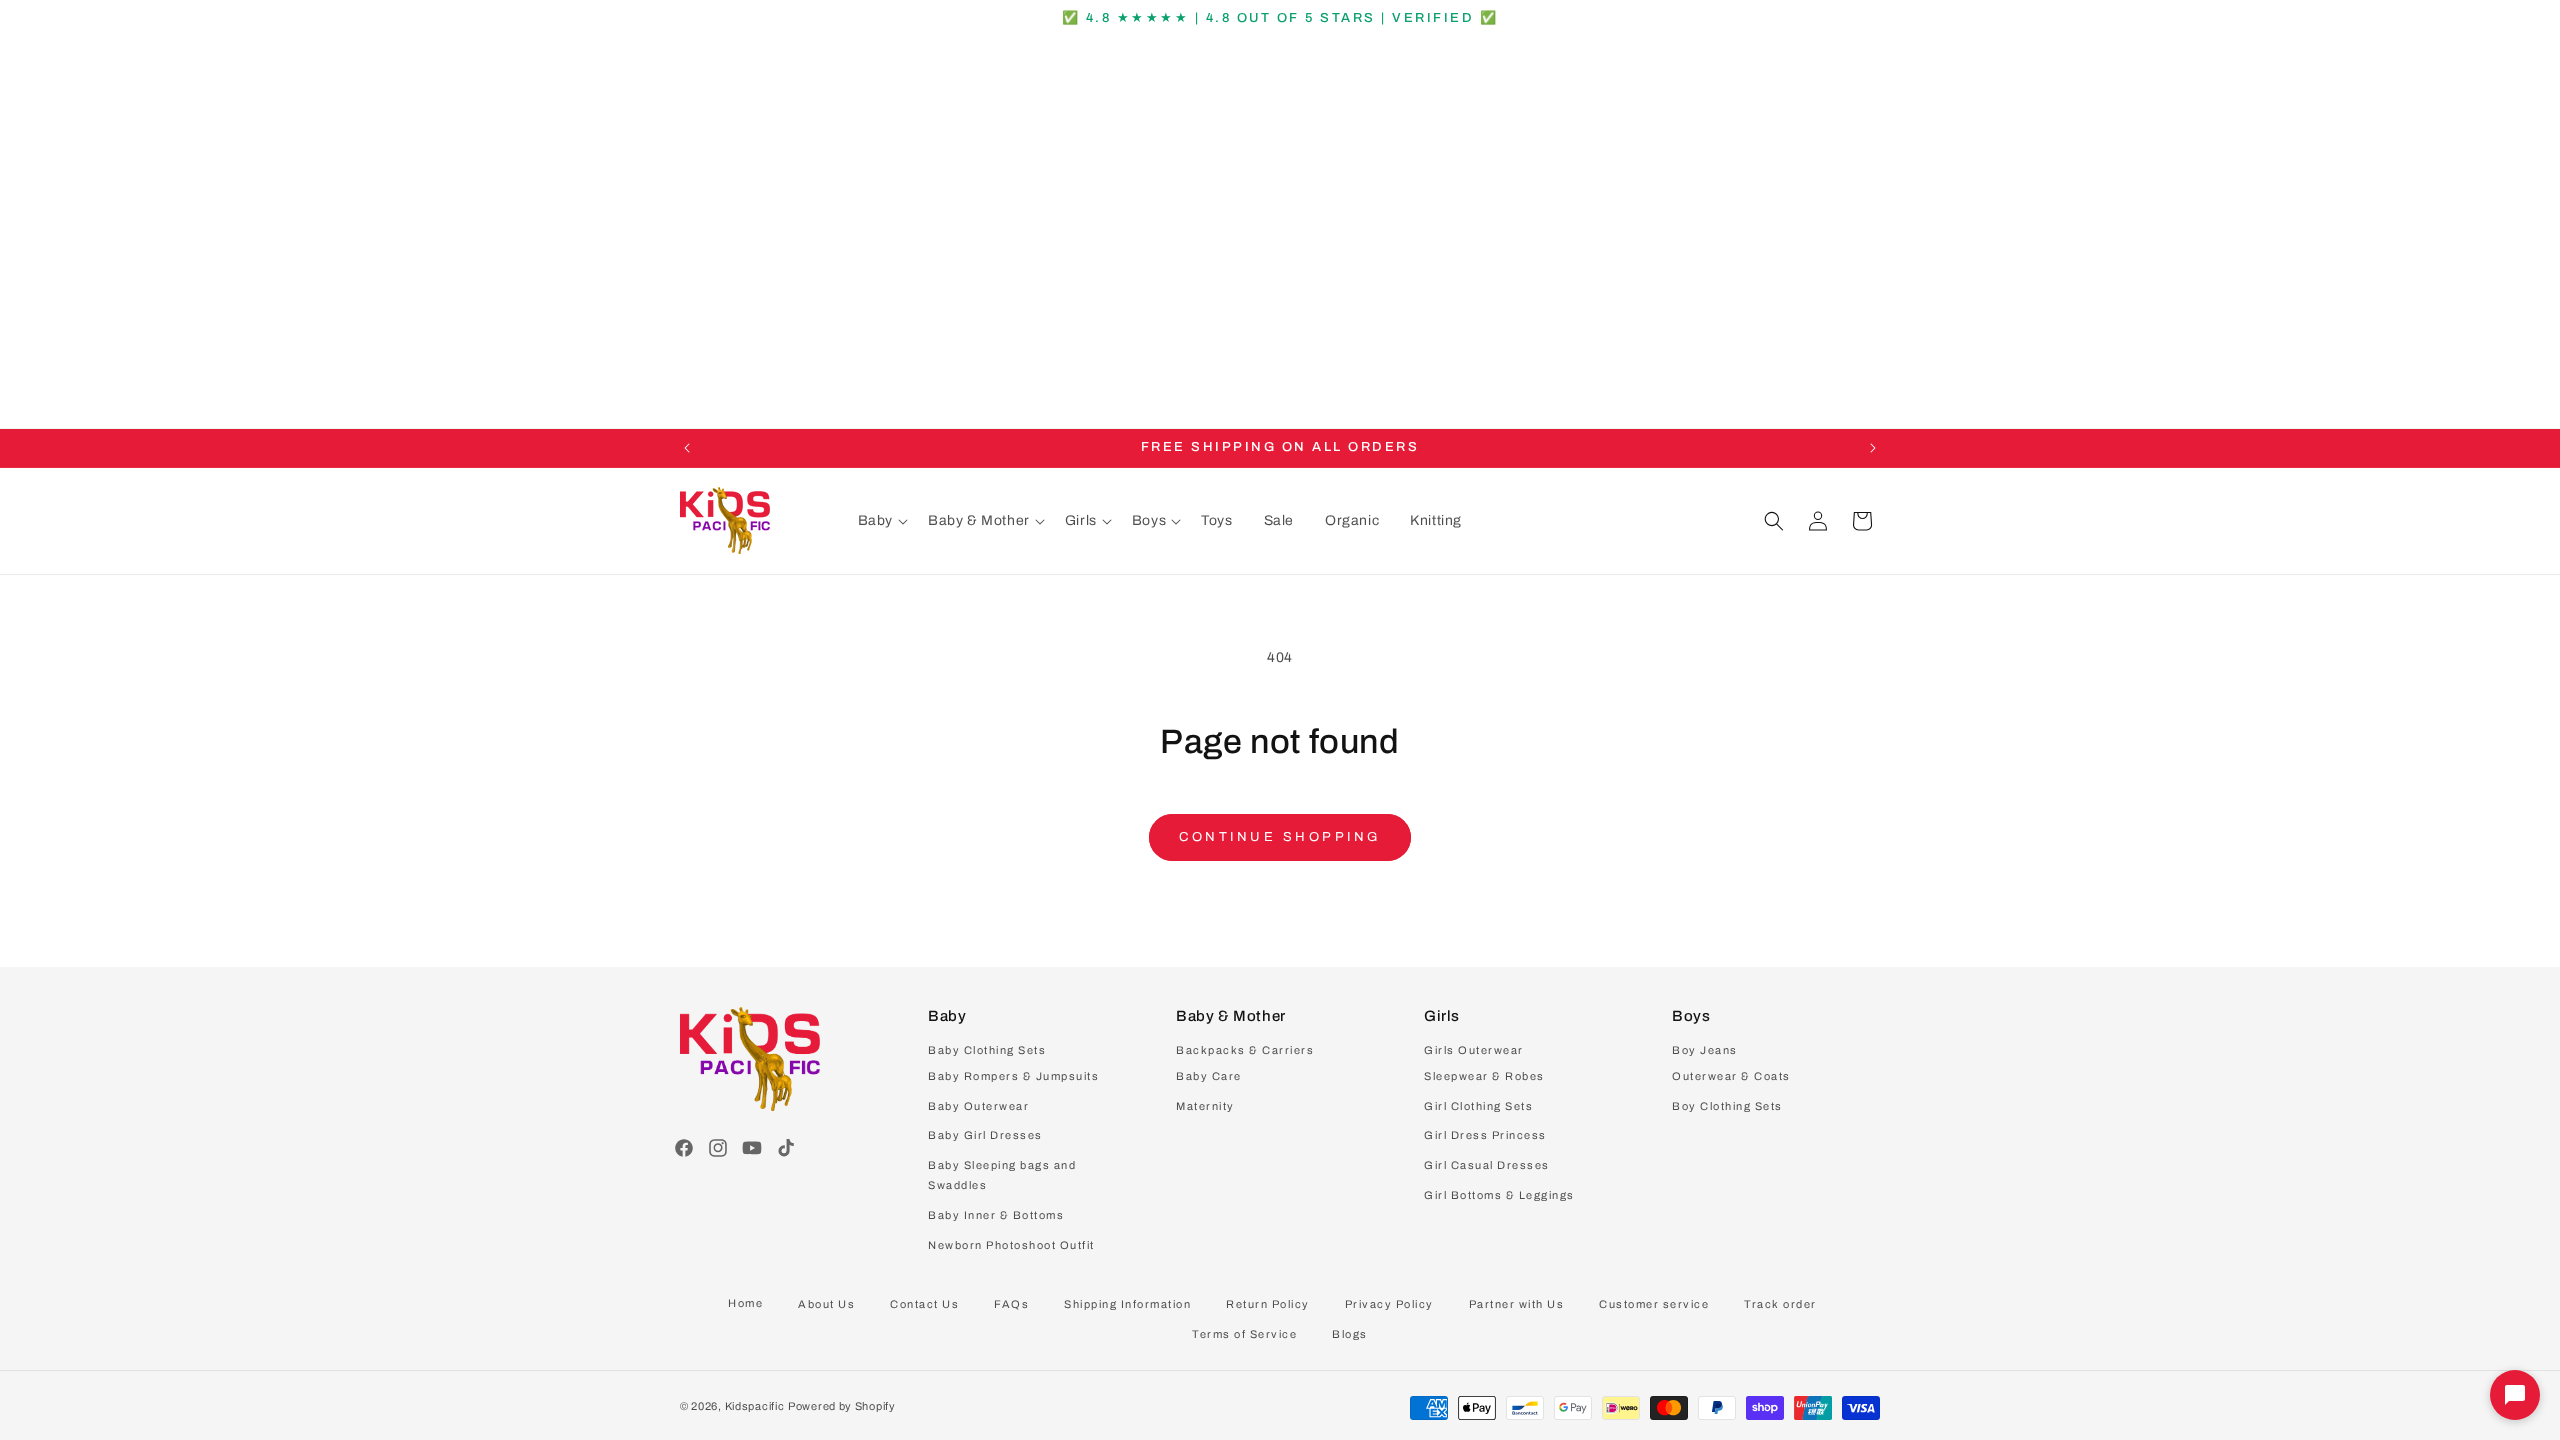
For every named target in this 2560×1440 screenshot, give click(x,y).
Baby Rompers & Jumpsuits (1013, 1076)
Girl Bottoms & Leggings (1499, 1195)
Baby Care (1209, 1076)
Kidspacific (755, 1406)
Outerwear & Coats (1731, 1076)
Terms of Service (1244, 1334)
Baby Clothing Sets (987, 1050)
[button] (883, 521)
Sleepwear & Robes (1484, 1076)
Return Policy (1268, 1304)
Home (745, 1303)
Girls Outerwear (1474, 1050)
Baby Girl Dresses (985, 1135)
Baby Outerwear (978, 1106)
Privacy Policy (1389, 1304)
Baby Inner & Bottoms (996, 1215)
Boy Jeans (1705, 1050)
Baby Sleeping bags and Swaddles (1002, 1175)
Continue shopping (1280, 837)
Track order (1780, 1304)
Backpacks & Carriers (1245, 1050)
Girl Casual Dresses (1487, 1165)
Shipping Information (1127, 1304)
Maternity (1205, 1106)
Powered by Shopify (842, 1406)
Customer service (1654, 1304)
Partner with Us (1517, 1304)
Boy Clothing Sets (1727, 1106)
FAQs (1011, 1304)
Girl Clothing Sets (1478, 1106)
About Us (826, 1304)
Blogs (1350, 1334)
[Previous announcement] (687, 448)
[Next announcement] (1873, 448)
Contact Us (924, 1304)
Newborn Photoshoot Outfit (1011, 1245)
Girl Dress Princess (1485, 1135)
